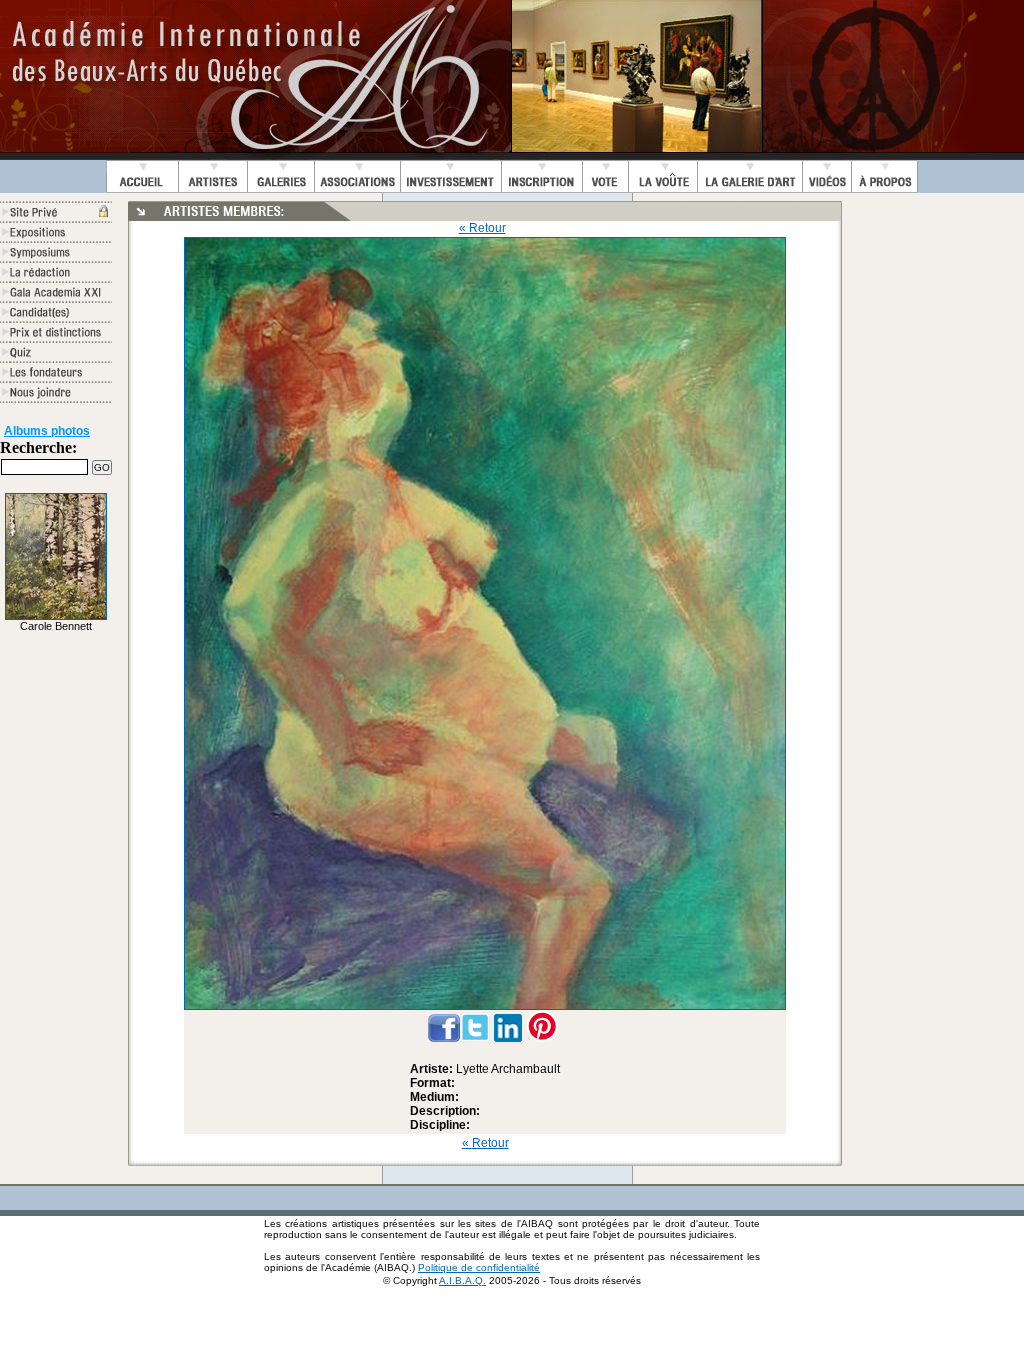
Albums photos (47, 431)
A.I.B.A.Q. (462, 1280)
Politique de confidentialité (479, 1267)
